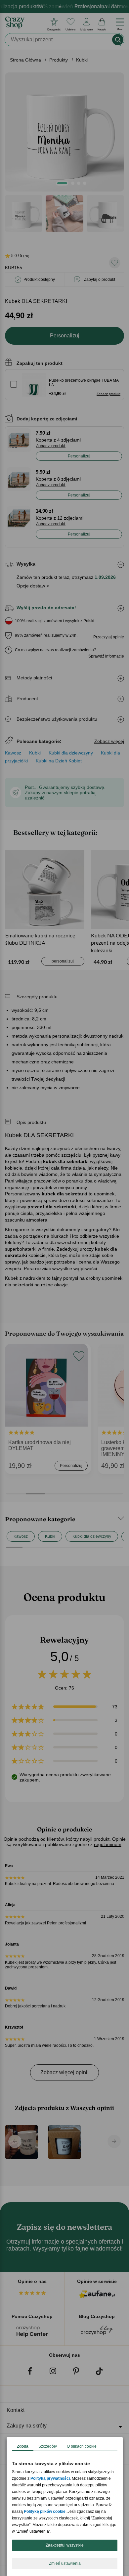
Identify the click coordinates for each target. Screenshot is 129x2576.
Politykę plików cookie (45, 2512)
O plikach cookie (82, 2446)
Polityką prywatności (50, 2478)
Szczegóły (48, 2446)
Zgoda (23, 2446)
